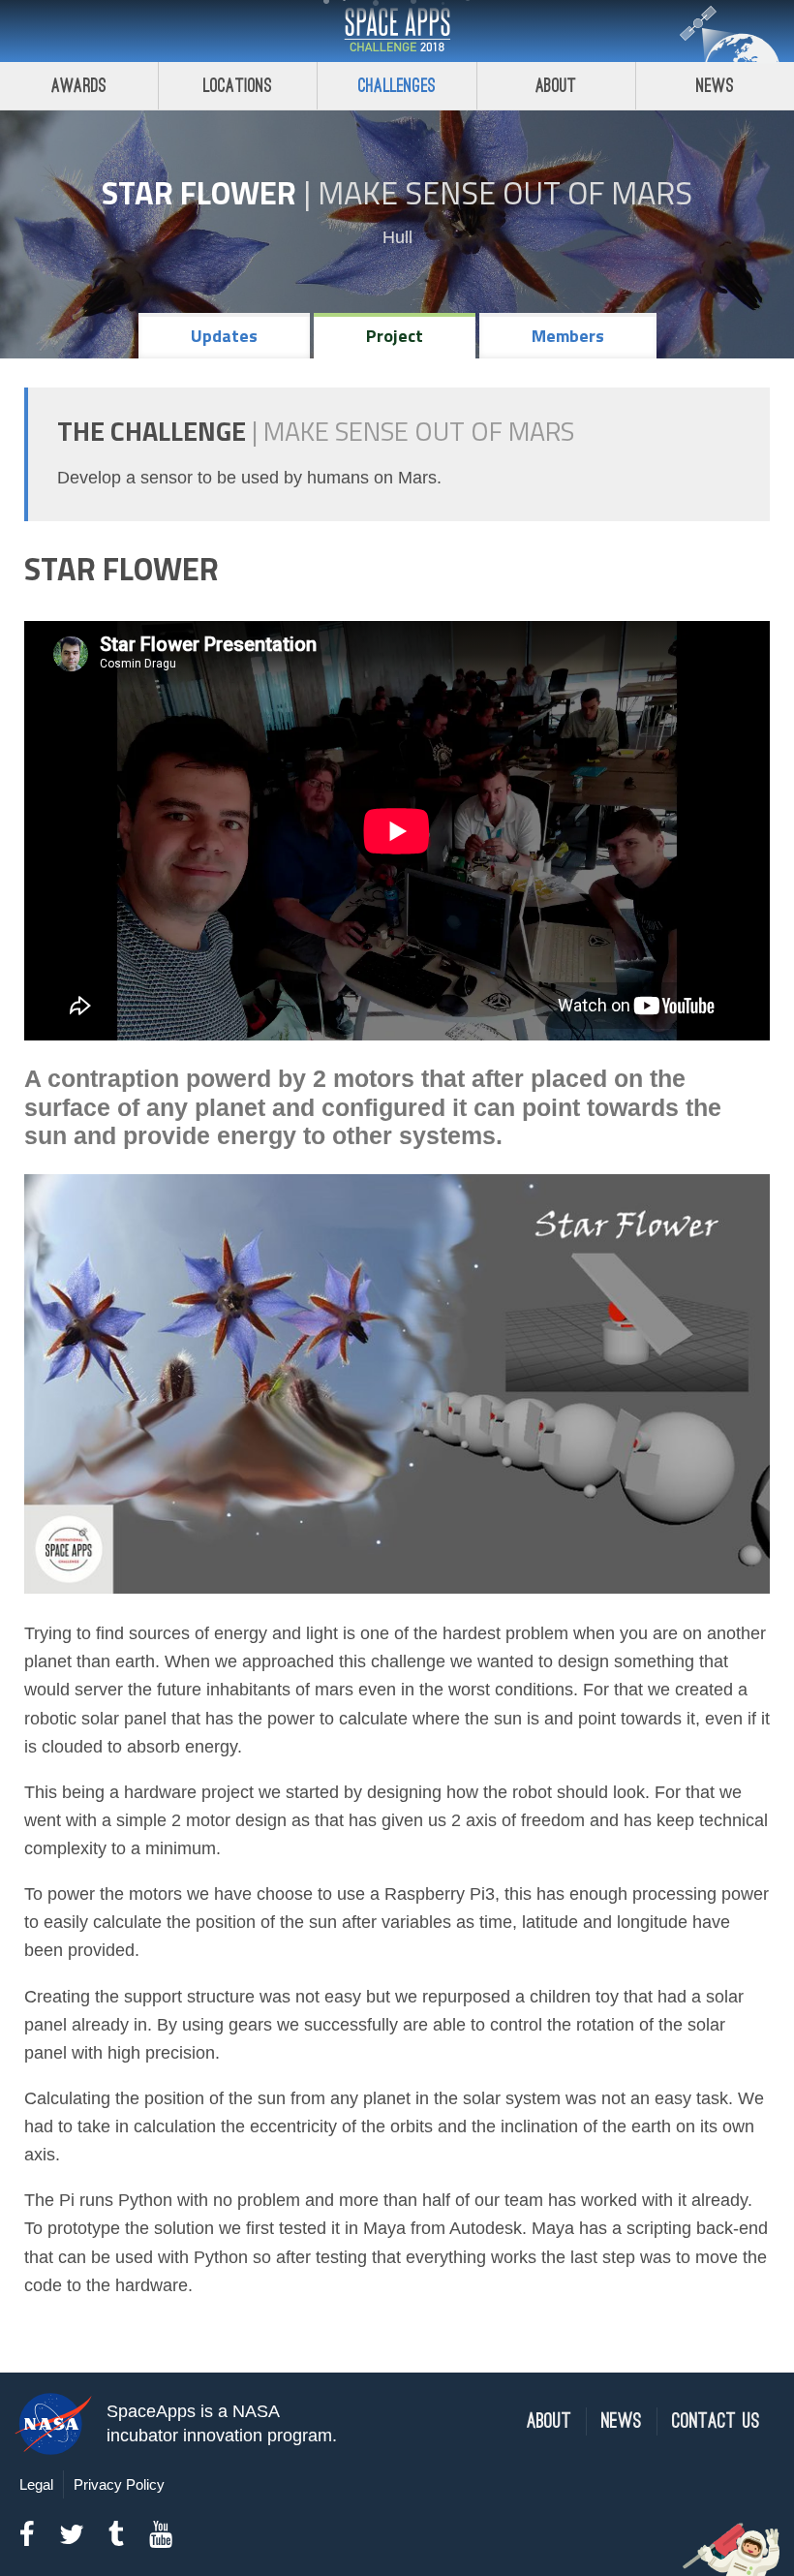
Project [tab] (395, 336)
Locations (238, 86)
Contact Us (716, 2421)
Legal (36, 2484)
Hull (397, 237)
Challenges (397, 86)
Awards (79, 86)
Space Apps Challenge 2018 (397, 31)
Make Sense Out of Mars (505, 193)
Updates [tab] (224, 336)
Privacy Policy (119, 2484)
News (715, 86)
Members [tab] (568, 336)
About (556, 86)
